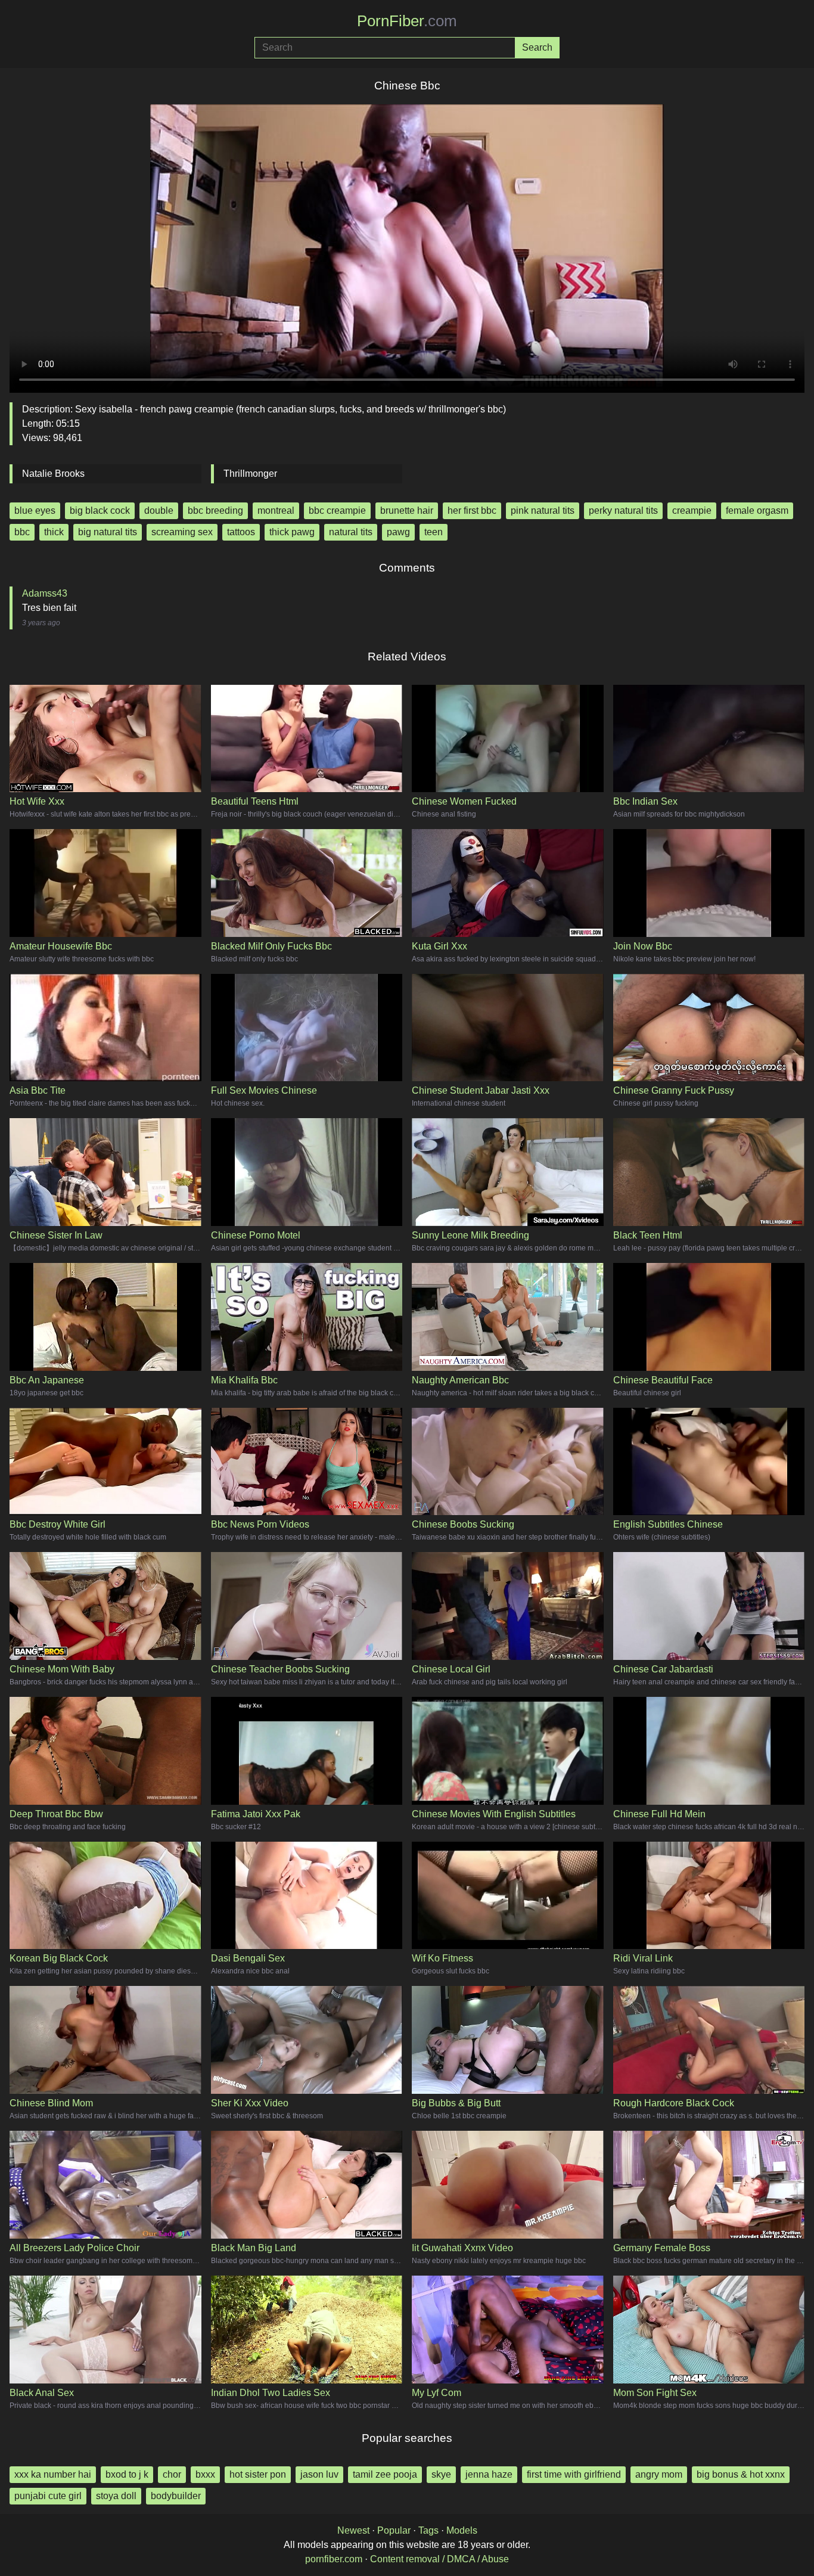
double (159, 510)
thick (54, 532)
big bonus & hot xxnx (741, 2474)
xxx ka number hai (53, 2474)
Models (462, 2530)
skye (441, 2474)
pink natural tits (543, 510)
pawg (398, 532)
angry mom (659, 2474)
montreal (276, 510)
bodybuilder (176, 2496)
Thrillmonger (250, 474)
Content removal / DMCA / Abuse (439, 2559)
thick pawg (292, 532)
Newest (353, 2530)
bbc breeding (215, 510)
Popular (394, 2530)
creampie (692, 510)
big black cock (100, 510)
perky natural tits (623, 510)
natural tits (351, 532)
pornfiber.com (334, 2559)
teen (434, 532)
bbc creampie (337, 510)
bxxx (205, 2474)
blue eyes (35, 510)
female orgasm (757, 510)
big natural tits (108, 532)
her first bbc (472, 510)
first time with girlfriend (574, 2474)
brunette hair (407, 510)
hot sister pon (258, 2474)
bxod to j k (127, 2474)
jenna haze (489, 2474)
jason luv (319, 2474)
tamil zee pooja (385, 2474)
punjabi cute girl (48, 2496)
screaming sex (182, 532)
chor (172, 2474)
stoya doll (116, 2496)
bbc (22, 532)
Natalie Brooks (53, 474)
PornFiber (407, 21)
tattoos (241, 532)
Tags (428, 2530)
